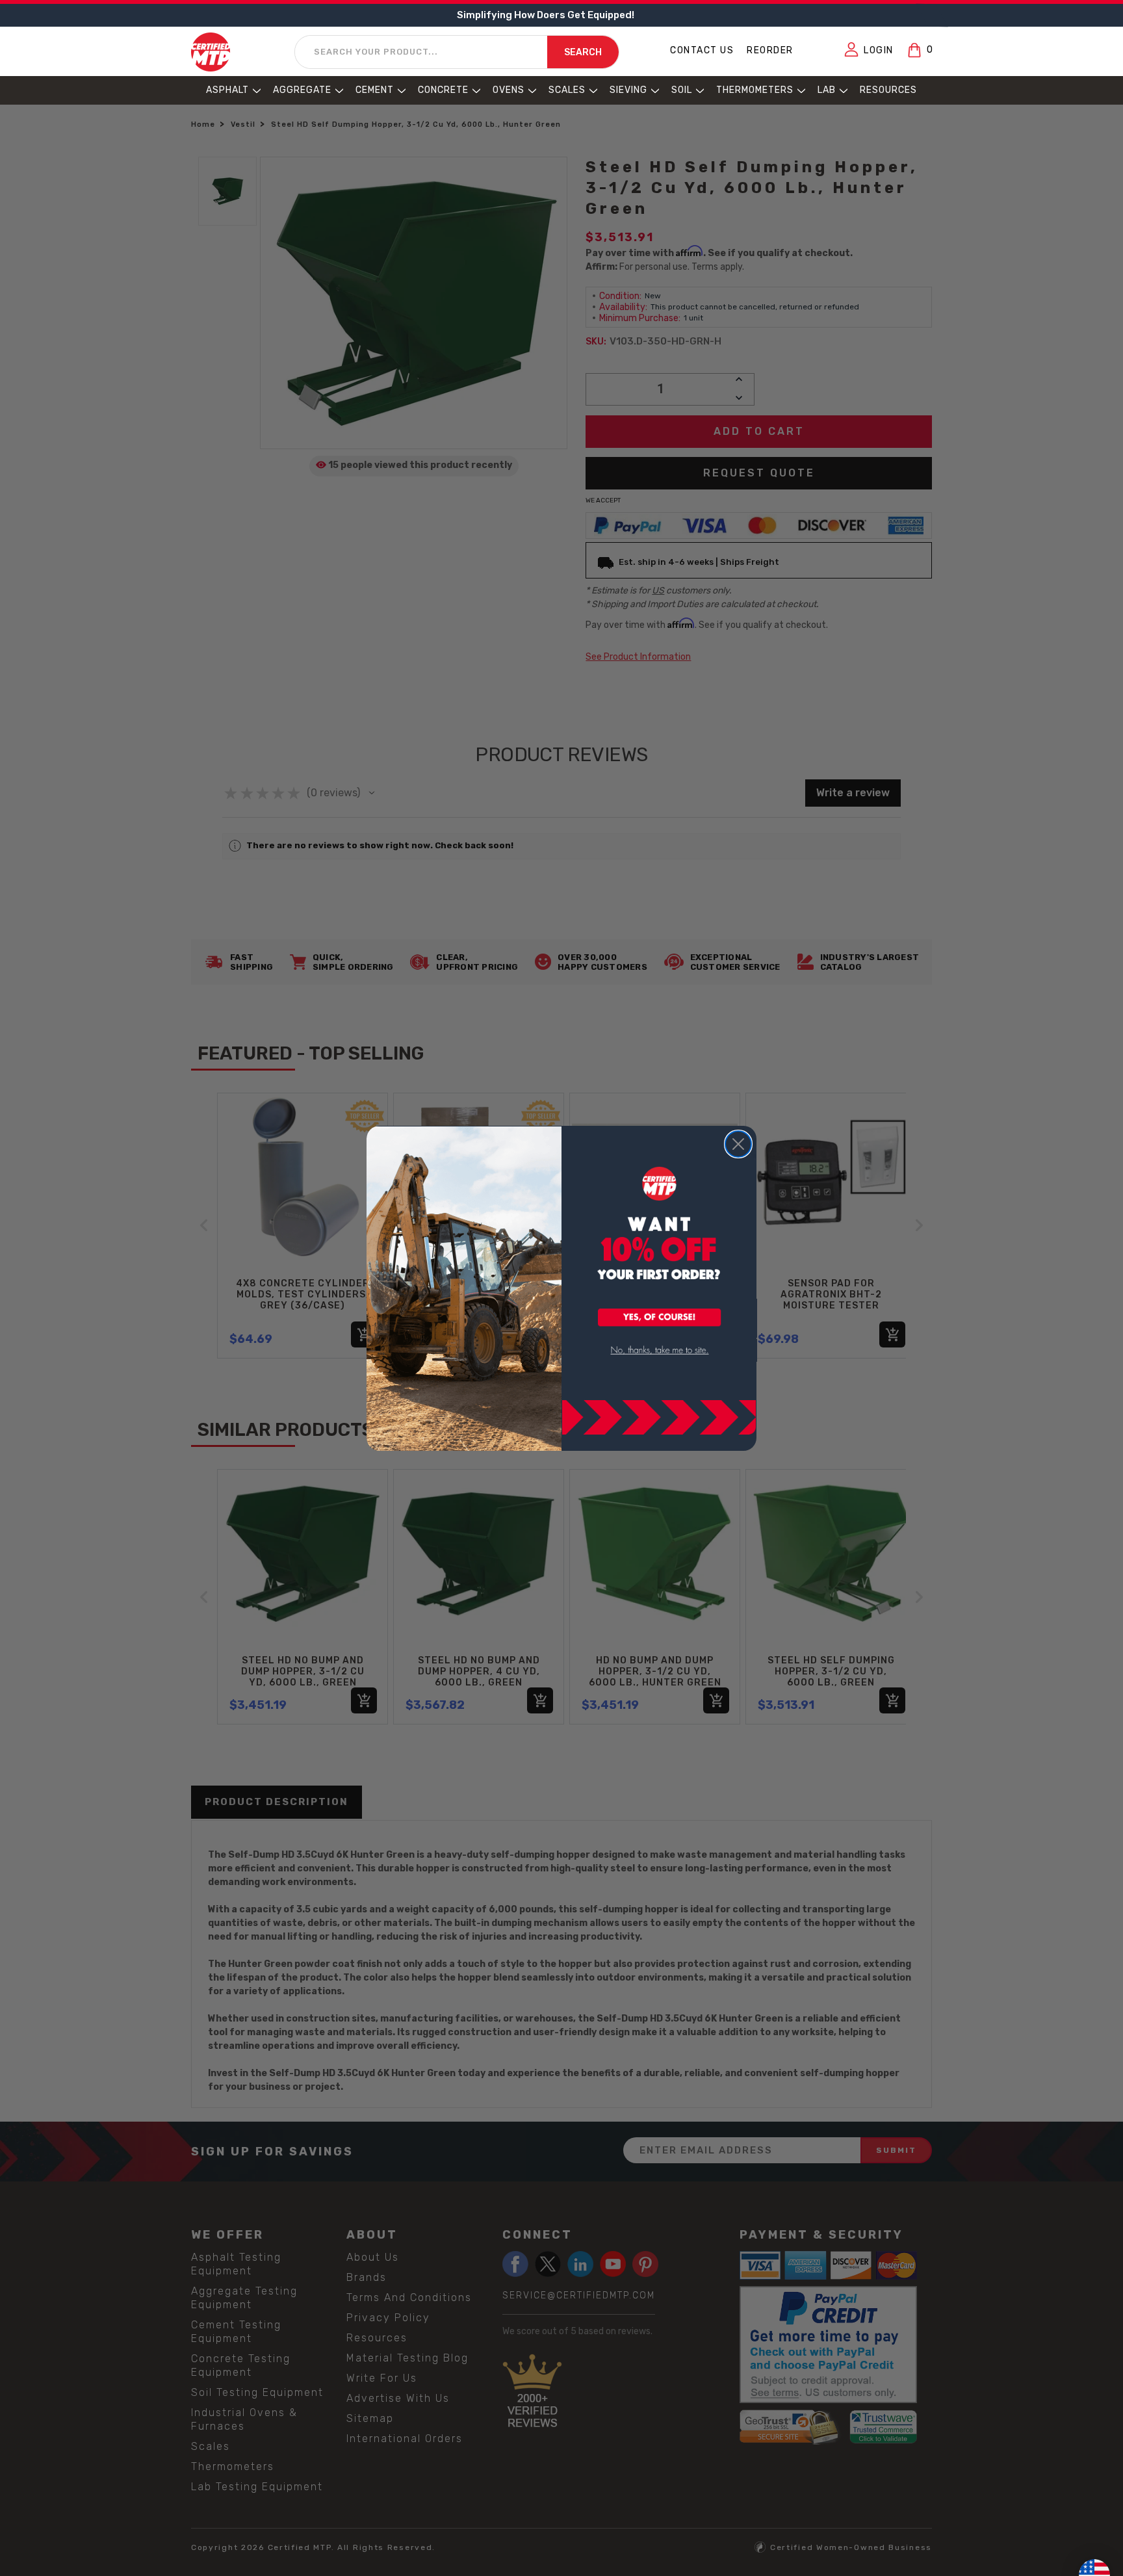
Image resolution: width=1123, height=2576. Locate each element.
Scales (567, 90)
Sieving (628, 90)
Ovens (509, 90)
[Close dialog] (738, 1144)
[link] (660, 1350)
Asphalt (227, 90)
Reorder (770, 50)
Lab (827, 90)
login (879, 50)
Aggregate (302, 90)
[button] (660, 1318)
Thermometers (755, 90)
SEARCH (583, 52)
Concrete (443, 90)
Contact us (702, 50)
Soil (682, 90)
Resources (888, 90)
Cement (375, 90)
